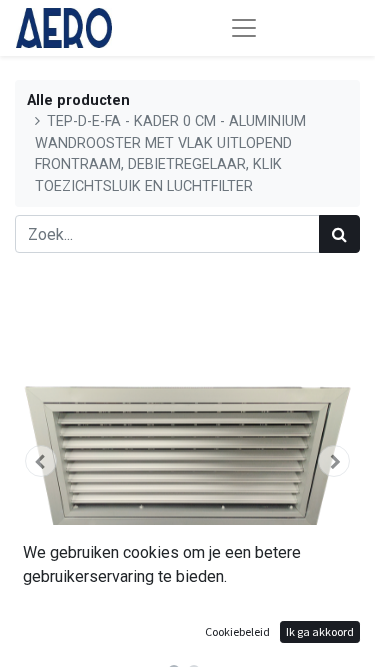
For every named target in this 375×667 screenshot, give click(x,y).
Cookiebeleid (237, 631)
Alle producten (78, 100)
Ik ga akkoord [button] (320, 631)
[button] (41, 461)
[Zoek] (339, 234)
